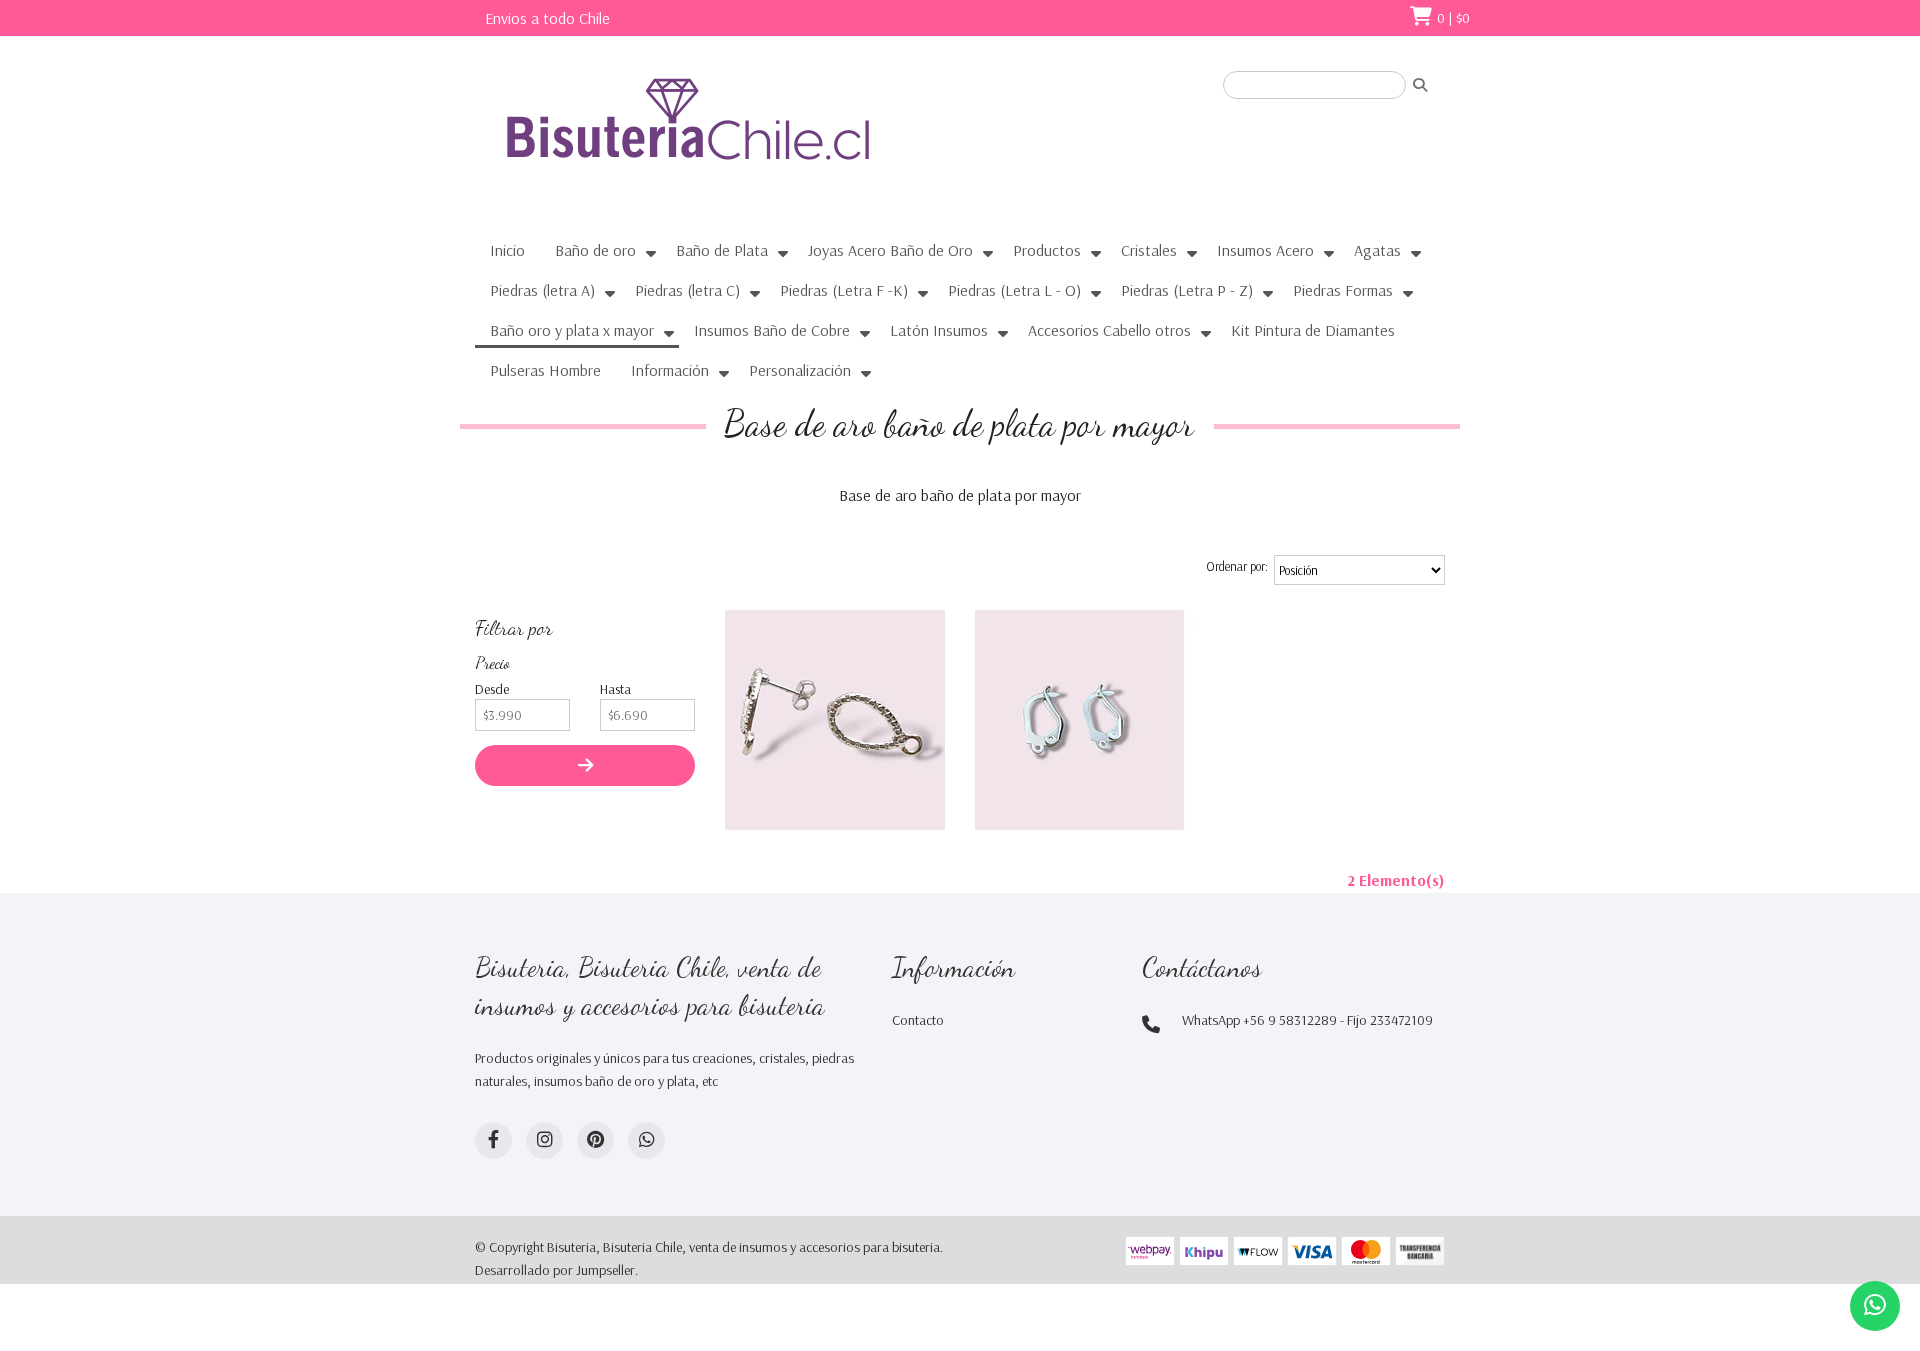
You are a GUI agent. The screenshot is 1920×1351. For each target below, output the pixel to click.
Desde (492, 689)
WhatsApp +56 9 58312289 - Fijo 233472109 (1307, 1020)
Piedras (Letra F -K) (844, 290)
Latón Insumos (939, 330)
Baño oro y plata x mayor (572, 330)
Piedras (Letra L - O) (1014, 290)
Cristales (1149, 250)
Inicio (507, 250)
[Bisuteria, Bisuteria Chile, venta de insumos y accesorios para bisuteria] (725, 137)
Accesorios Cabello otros (1109, 330)
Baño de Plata (722, 250)
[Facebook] (493, 1140)
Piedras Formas (1343, 290)
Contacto (918, 1020)
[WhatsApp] (646, 1140)
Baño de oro (595, 250)
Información (670, 370)
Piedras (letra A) (542, 290)
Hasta (615, 689)
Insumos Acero (1265, 250)
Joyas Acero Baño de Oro (890, 250)
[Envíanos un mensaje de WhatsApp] (1875, 1306)
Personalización (800, 370)
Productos (1047, 250)
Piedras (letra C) (687, 290)
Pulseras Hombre (545, 370)
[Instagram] (544, 1140)
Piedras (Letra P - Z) (1187, 290)
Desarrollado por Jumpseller (555, 1270)
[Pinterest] (595, 1140)
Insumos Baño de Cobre (772, 330)
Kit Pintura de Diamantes (1313, 330)
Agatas (1377, 250)
